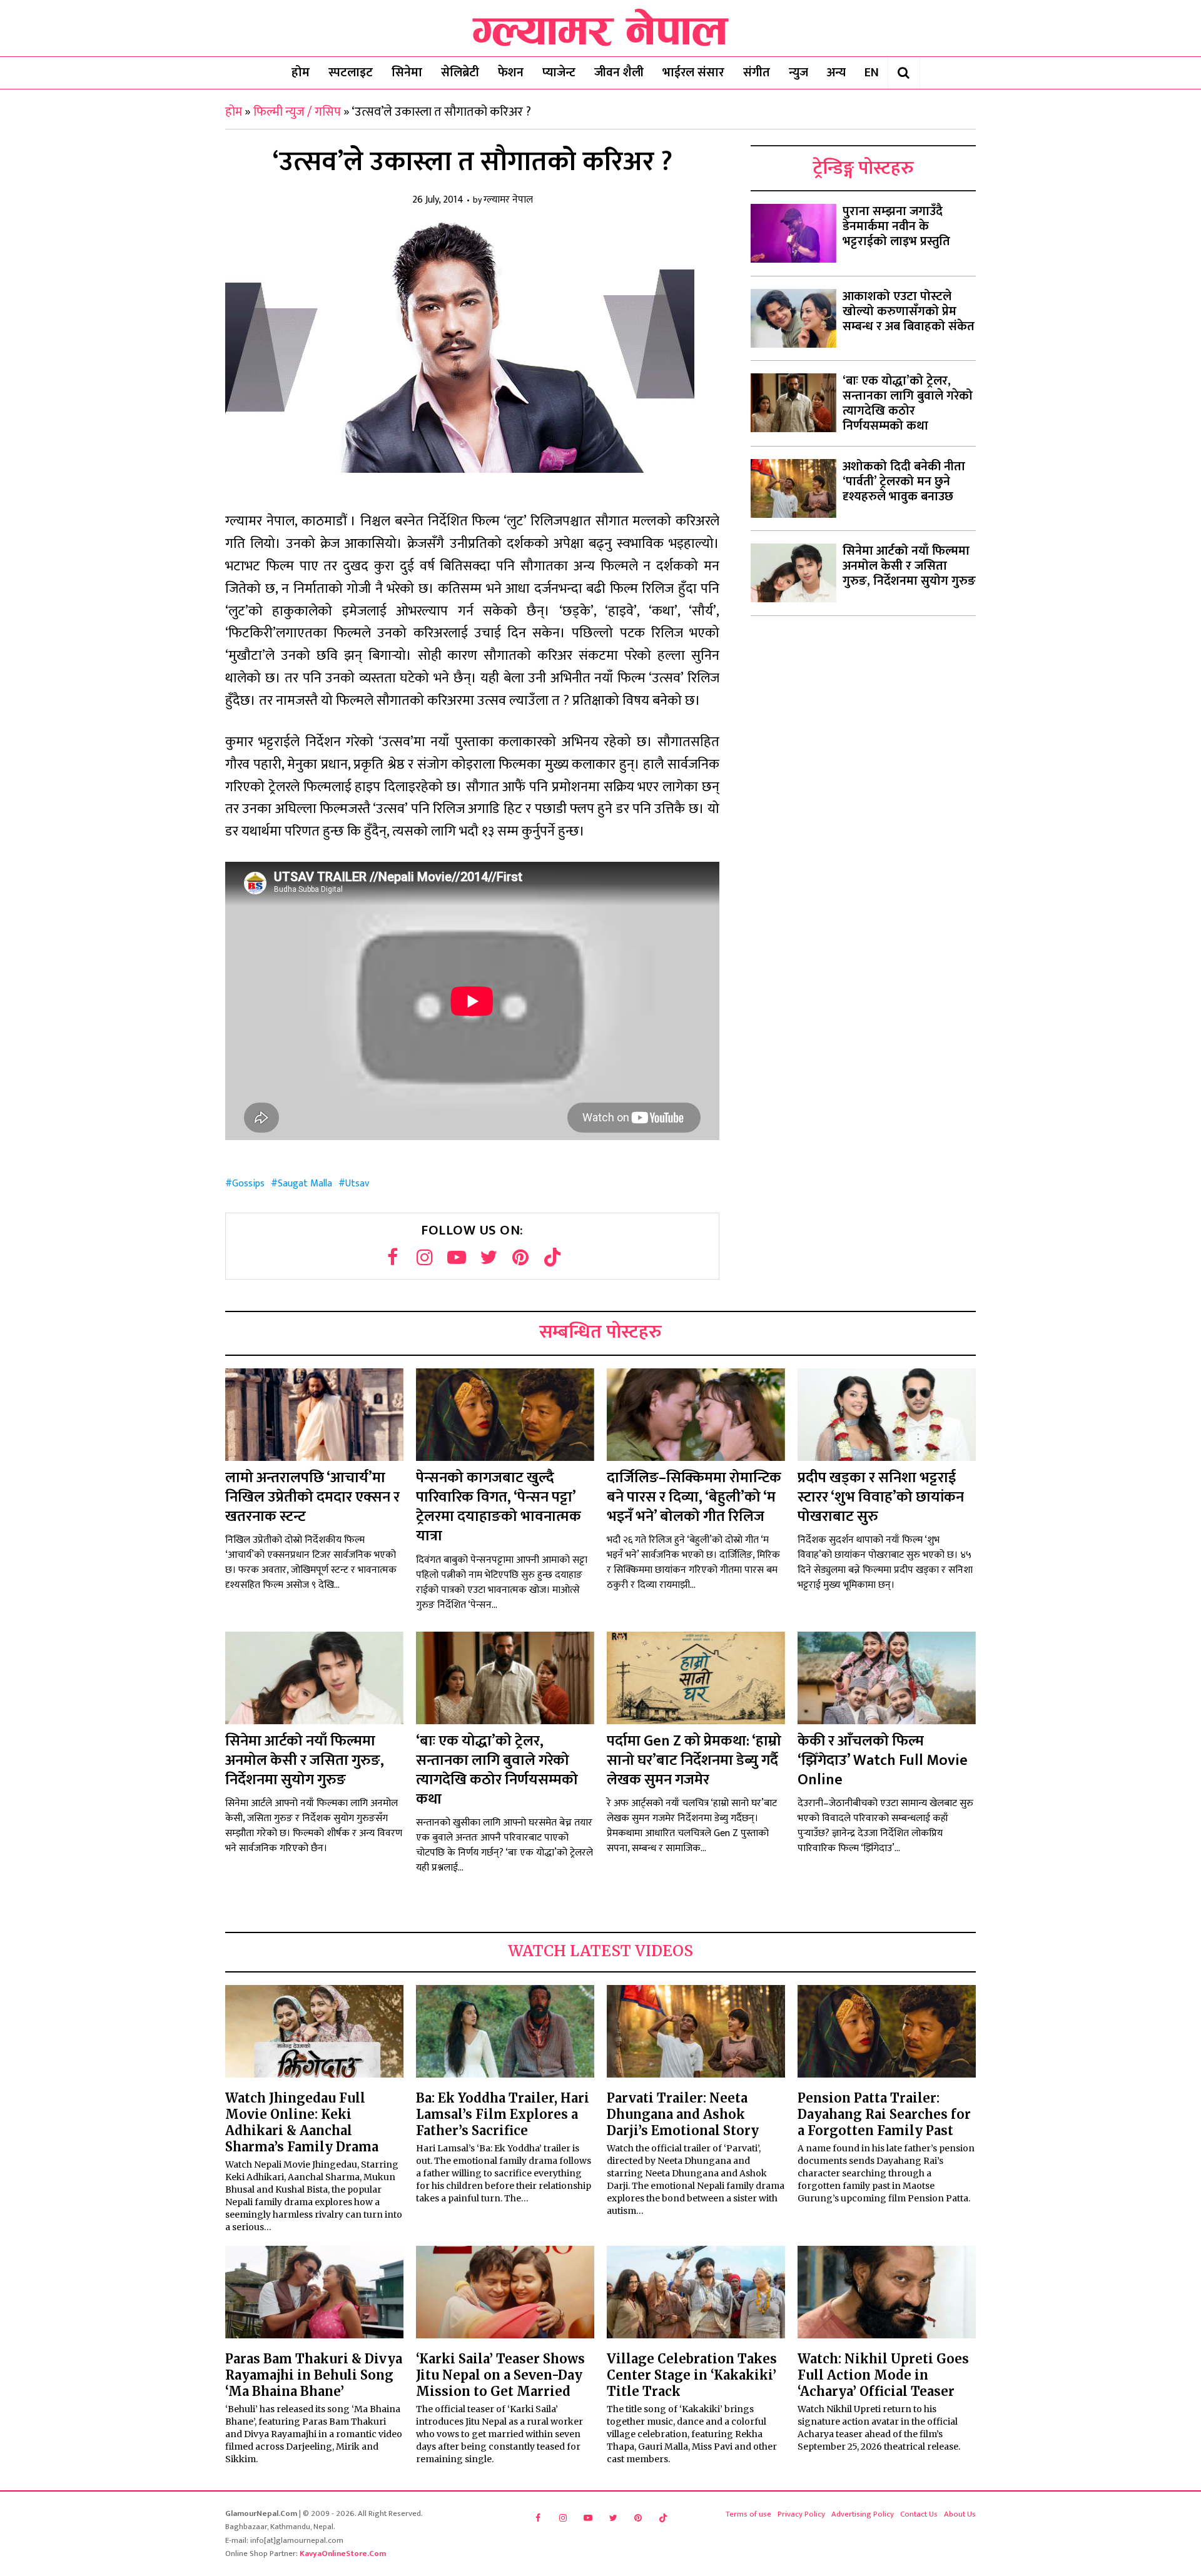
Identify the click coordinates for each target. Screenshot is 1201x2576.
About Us (960, 2514)
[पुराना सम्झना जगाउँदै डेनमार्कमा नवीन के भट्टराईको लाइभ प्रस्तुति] (793, 233)
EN (872, 73)
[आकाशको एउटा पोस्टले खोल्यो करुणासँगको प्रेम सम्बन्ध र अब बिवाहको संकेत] (793, 318)
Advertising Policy (863, 2514)
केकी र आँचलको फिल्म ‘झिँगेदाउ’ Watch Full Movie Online (883, 1760)
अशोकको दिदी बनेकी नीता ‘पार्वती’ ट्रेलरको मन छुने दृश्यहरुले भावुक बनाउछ (904, 482)
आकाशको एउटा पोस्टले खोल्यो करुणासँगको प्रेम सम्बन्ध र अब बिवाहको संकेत (909, 311)
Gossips (248, 1184)
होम (301, 73)
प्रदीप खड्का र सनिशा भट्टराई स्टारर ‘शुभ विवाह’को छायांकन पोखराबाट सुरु (881, 1497)
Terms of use (748, 2514)
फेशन (511, 73)
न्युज (798, 73)
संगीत (757, 73)
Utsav (357, 1184)
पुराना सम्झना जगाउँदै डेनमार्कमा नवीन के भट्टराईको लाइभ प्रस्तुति (896, 226)
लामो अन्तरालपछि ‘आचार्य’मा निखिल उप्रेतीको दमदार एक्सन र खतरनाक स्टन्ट (312, 1497)
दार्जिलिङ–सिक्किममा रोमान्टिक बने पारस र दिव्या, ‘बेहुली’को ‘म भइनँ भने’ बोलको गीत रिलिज (694, 1497)
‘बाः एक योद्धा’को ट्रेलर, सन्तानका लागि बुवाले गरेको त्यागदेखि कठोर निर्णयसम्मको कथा (908, 403)
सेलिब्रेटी (460, 73)
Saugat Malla (305, 1184)
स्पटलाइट (351, 73)
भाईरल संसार (693, 73)
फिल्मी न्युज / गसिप (297, 112)
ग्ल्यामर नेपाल (508, 200)
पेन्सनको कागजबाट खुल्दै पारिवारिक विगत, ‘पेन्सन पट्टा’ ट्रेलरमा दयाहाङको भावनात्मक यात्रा (499, 1507)
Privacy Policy (801, 2514)
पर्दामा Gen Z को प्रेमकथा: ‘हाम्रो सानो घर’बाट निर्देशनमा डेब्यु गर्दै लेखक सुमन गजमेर (694, 1760)
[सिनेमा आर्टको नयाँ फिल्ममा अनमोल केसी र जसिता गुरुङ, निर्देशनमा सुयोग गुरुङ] (793, 573)
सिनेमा (407, 73)
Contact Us (919, 2514)
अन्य (836, 73)
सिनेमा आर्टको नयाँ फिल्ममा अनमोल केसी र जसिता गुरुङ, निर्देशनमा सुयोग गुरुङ (909, 566)
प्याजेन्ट (559, 73)
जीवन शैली (619, 73)
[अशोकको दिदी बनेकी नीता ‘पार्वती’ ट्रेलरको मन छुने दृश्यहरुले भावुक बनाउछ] (793, 488)
